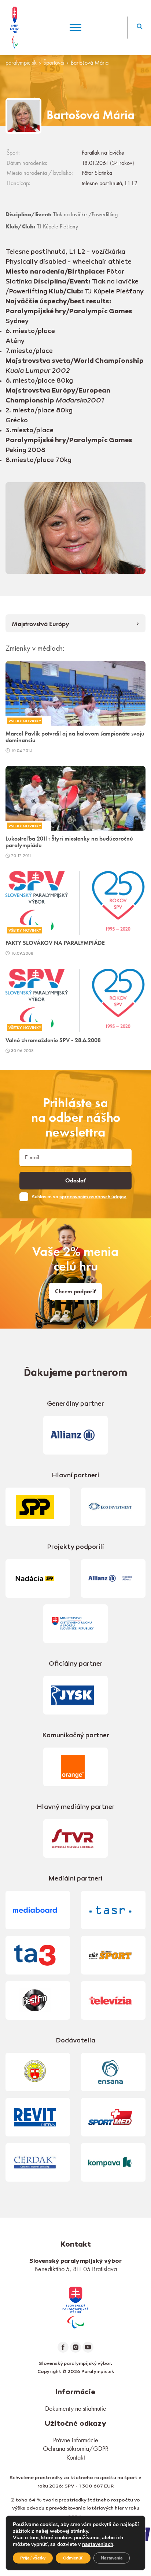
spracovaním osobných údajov (93, 1197)
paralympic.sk (21, 63)
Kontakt (76, 2457)
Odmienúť (73, 2558)
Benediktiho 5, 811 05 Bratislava (76, 2269)
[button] (139, 28)
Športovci (54, 63)
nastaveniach (98, 2544)
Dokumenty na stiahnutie (76, 2408)
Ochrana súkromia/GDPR (76, 2448)
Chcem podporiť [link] (75, 1291)
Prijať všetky (33, 2558)
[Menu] (75, 27)
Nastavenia (112, 2558)
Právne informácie (76, 2440)
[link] (75, 2306)
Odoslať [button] (75, 1181)
